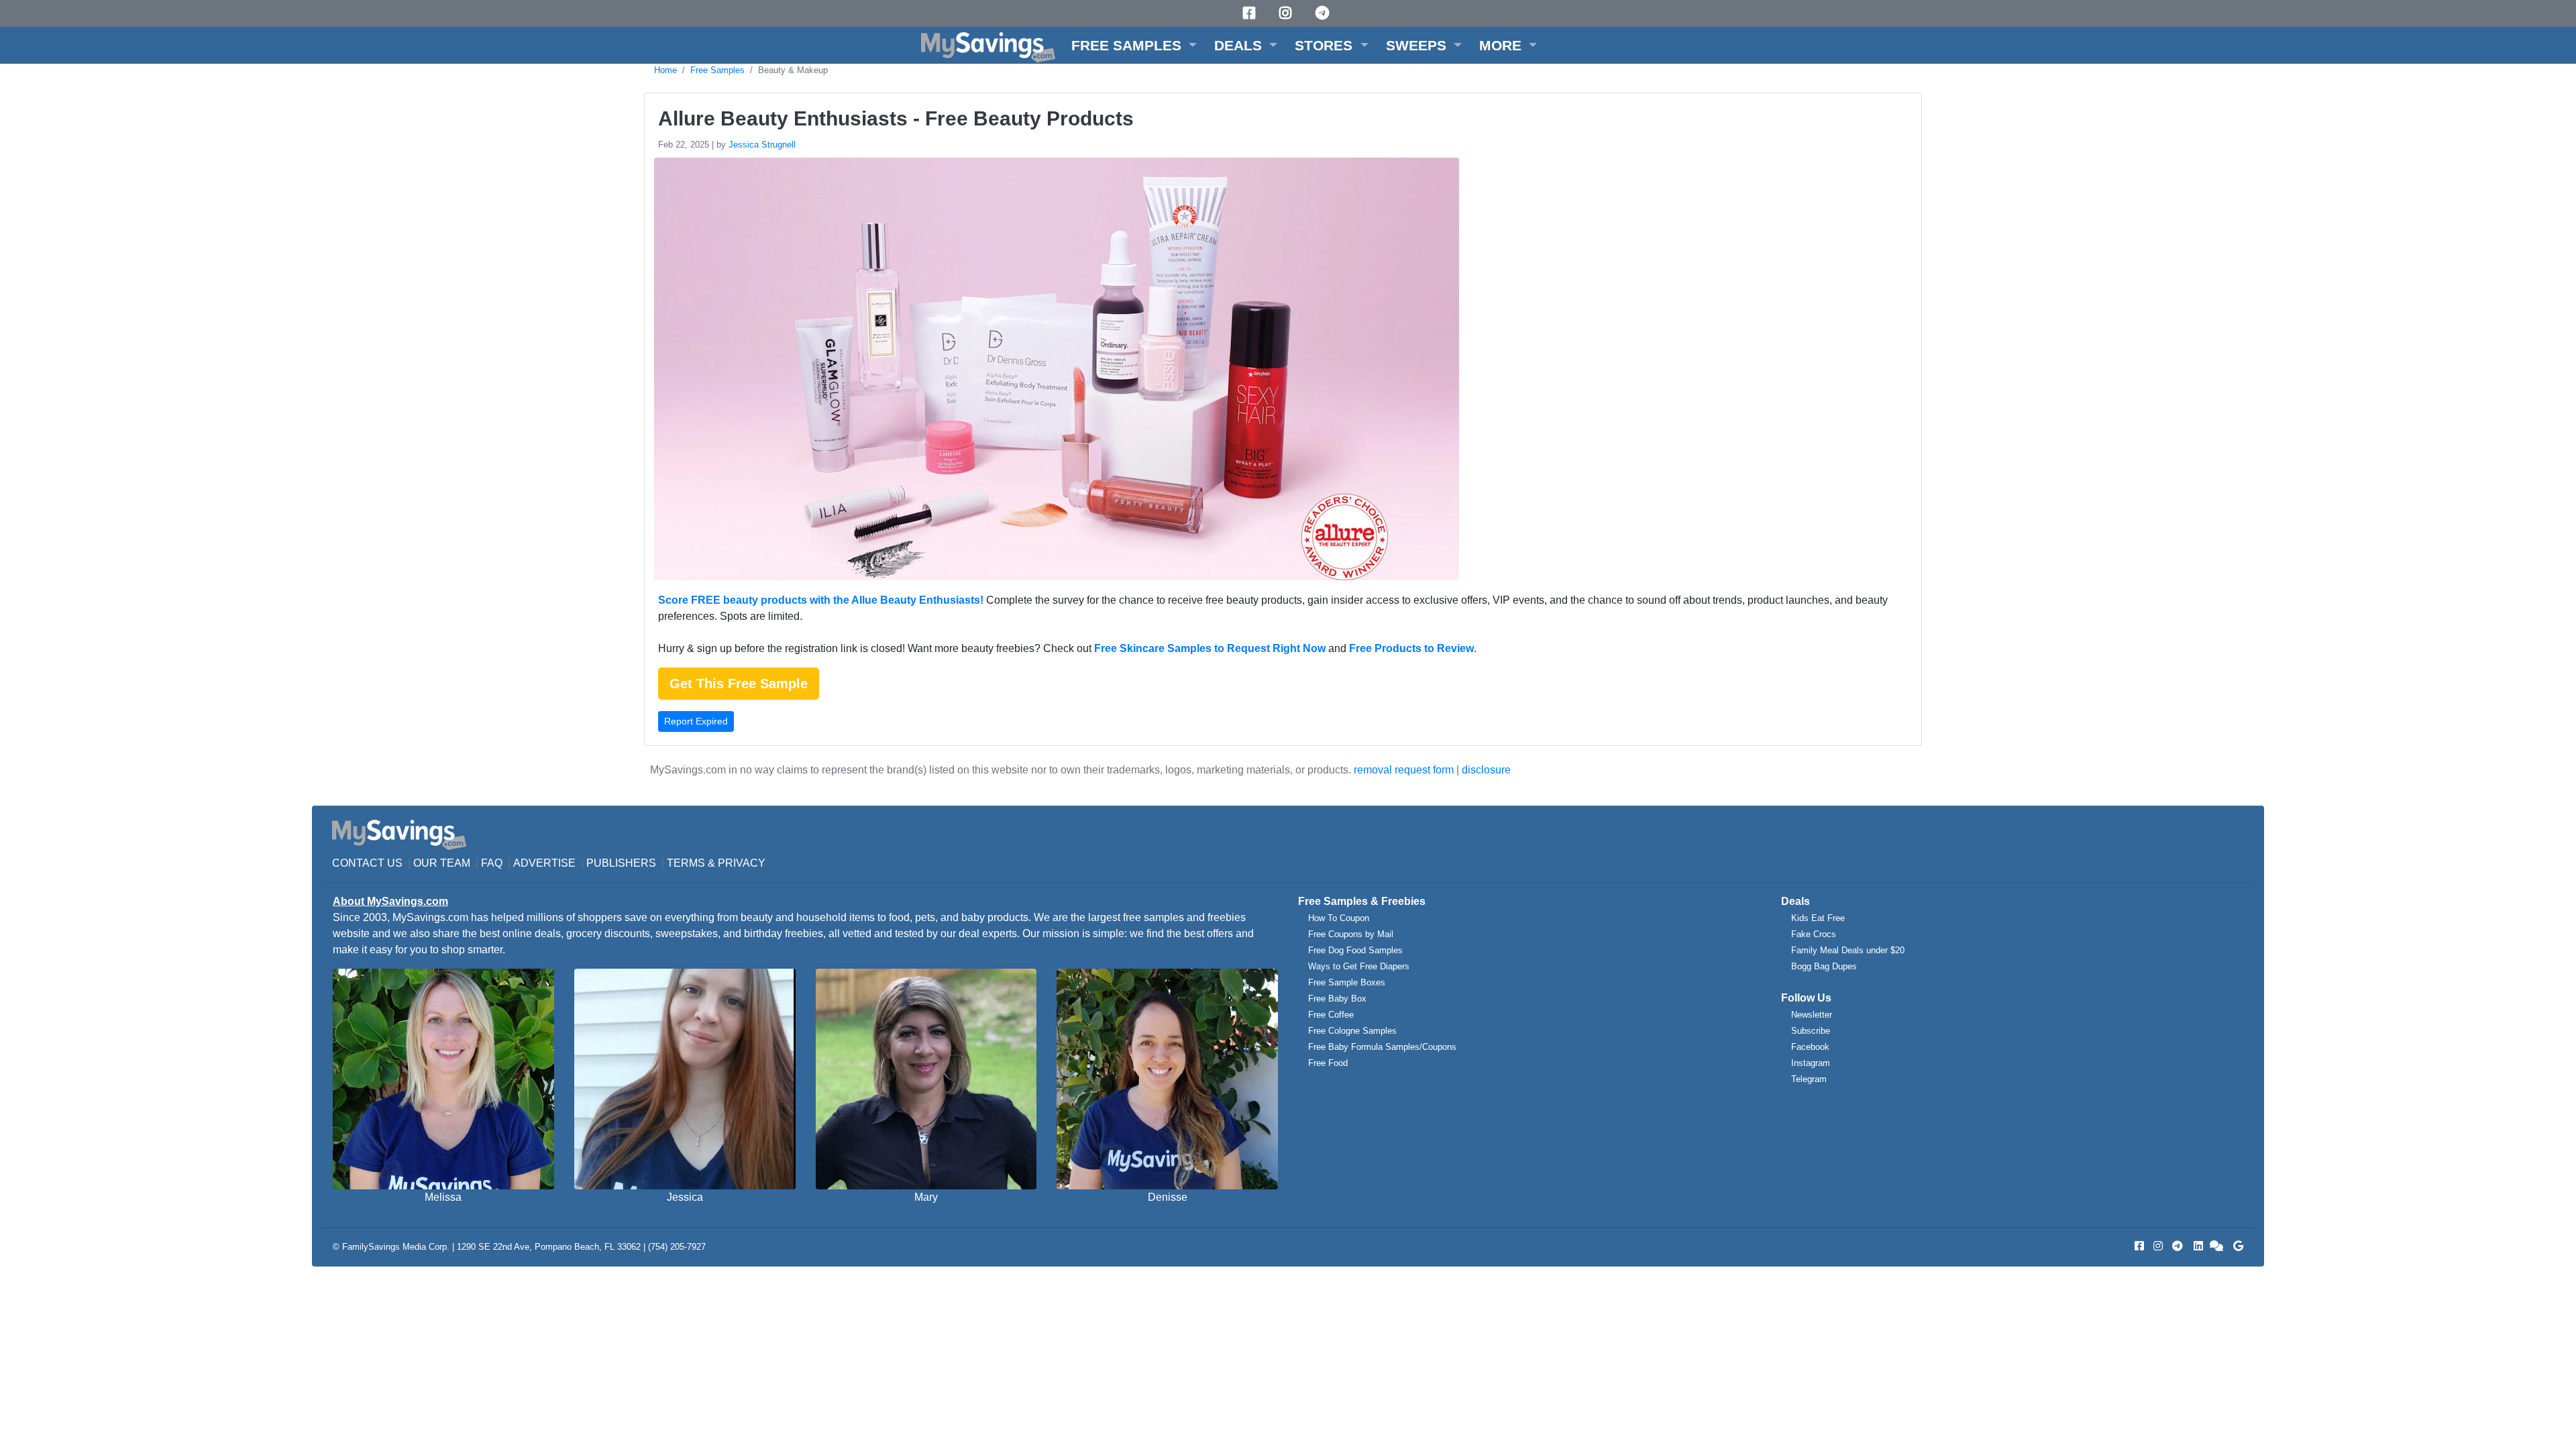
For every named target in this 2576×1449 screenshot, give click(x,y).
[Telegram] (1324, 13)
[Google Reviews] (2236, 1246)
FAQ (492, 863)
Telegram (1809, 1079)
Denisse (1168, 1197)
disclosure (1486, 770)
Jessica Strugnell (762, 145)
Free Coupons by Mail (1351, 934)
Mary (926, 1197)
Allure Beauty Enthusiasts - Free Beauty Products (896, 118)
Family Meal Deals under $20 (1848, 950)
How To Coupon (1339, 918)
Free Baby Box (1337, 999)
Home (665, 70)
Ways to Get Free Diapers (1359, 966)
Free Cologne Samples (1352, 1031)
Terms (686, 863)
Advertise (544, 863)
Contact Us (367, 863)
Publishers (621, 863)
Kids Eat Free (1818, 918)
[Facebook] (1251, 13)
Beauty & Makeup (793, 70)
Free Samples (717, 70)
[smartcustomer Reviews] (2217, 1246)
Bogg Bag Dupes (1824, 966)
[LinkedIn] (2197, 1246)
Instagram (1811, 1063)
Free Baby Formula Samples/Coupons (1382, 1047)
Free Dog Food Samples (1355, 950)
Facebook (1810, 1047)
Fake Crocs (1814, 934)
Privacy (742, 863)
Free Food (1328, 1063)
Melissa (443, 1197)
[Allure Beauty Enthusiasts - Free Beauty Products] (1055, 371)
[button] (1134, 45)
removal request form (1404, 770)
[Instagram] (1287, 13)
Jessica (685, 1197)
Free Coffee (1331, 1015)
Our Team (442, 863)
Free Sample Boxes (1347, 982)
